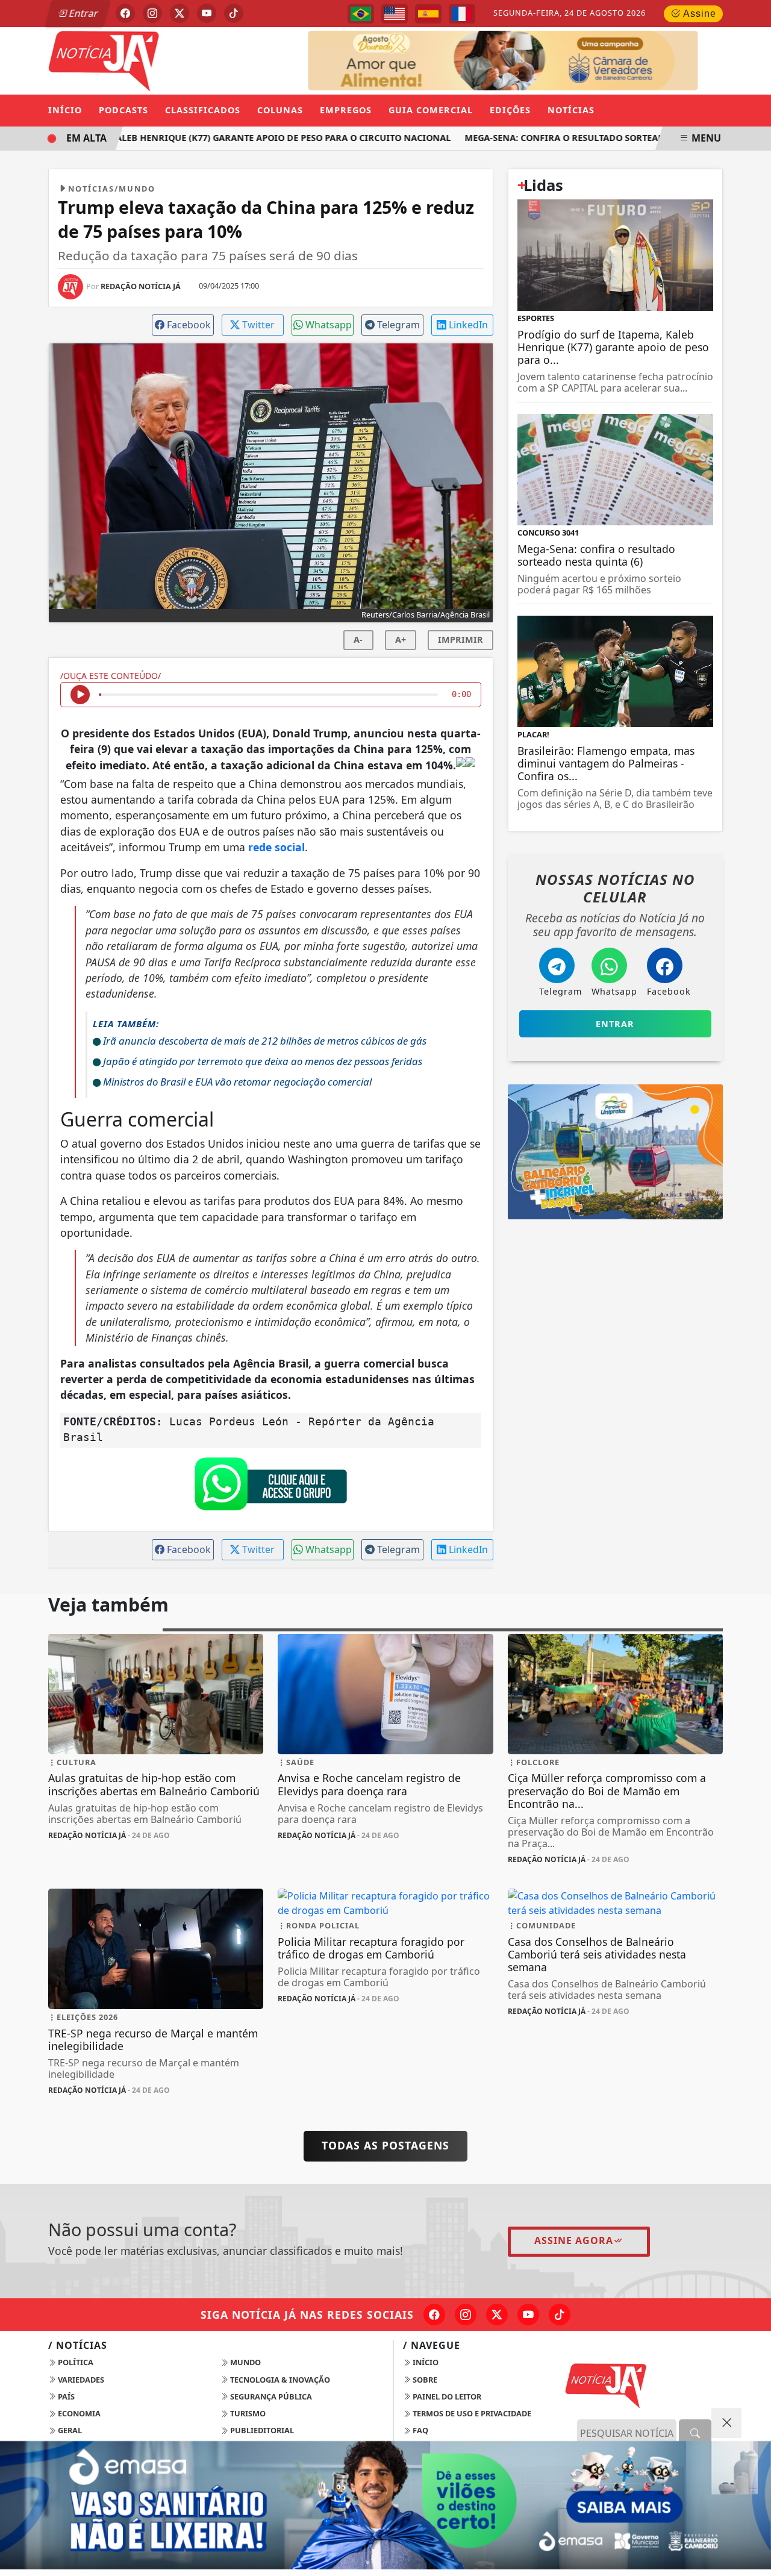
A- (358, 639)
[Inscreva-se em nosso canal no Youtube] (528, 2315)
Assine (698, 14)
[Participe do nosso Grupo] (270, 1487)
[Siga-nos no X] (497, 2315)
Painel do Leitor (446, 2396)
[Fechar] (726, 2423)
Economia (78, 2413)
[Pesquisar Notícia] (695, 2433)
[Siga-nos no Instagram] (466, 2315)
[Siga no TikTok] (234, 13)
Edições (510, 110)
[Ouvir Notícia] (80, 695)
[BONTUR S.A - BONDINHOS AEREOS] (615, 1151)
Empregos (346, 110)
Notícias (571, 110)
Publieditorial (261, 2430)
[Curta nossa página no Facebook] (434, 2315)
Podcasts (123, 110)
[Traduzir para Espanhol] (428, 14)
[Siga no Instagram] (152, 13)
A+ (401, 639)
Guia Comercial (431, 110)
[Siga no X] (179, 13)
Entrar (83, 13)
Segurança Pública (270, 2396)
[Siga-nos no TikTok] (560, 2315)
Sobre (424, 2380)
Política (75, 2362)
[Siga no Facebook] (125, 13)
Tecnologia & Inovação (279, 2380)
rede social (276, 847)
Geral (69, 2430)
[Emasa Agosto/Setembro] (385, 2505)
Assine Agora (574, 2240)
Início (65, 110)
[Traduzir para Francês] (462, 14)
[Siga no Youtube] (207, 13)
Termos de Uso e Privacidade (471, 2413)
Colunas (280, 110)
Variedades (80, 2380)
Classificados (203, 110)
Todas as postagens (385, 2145)
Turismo (247, 2413)
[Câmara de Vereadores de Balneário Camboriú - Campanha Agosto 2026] (528, 60)
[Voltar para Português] (361, 14)
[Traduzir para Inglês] (395, 14)
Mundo (245, 2362)
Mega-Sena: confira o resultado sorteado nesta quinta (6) (589, 138)
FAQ (420, 2430)
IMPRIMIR (460, 639)
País (65, 2396)
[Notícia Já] (156, 60)
